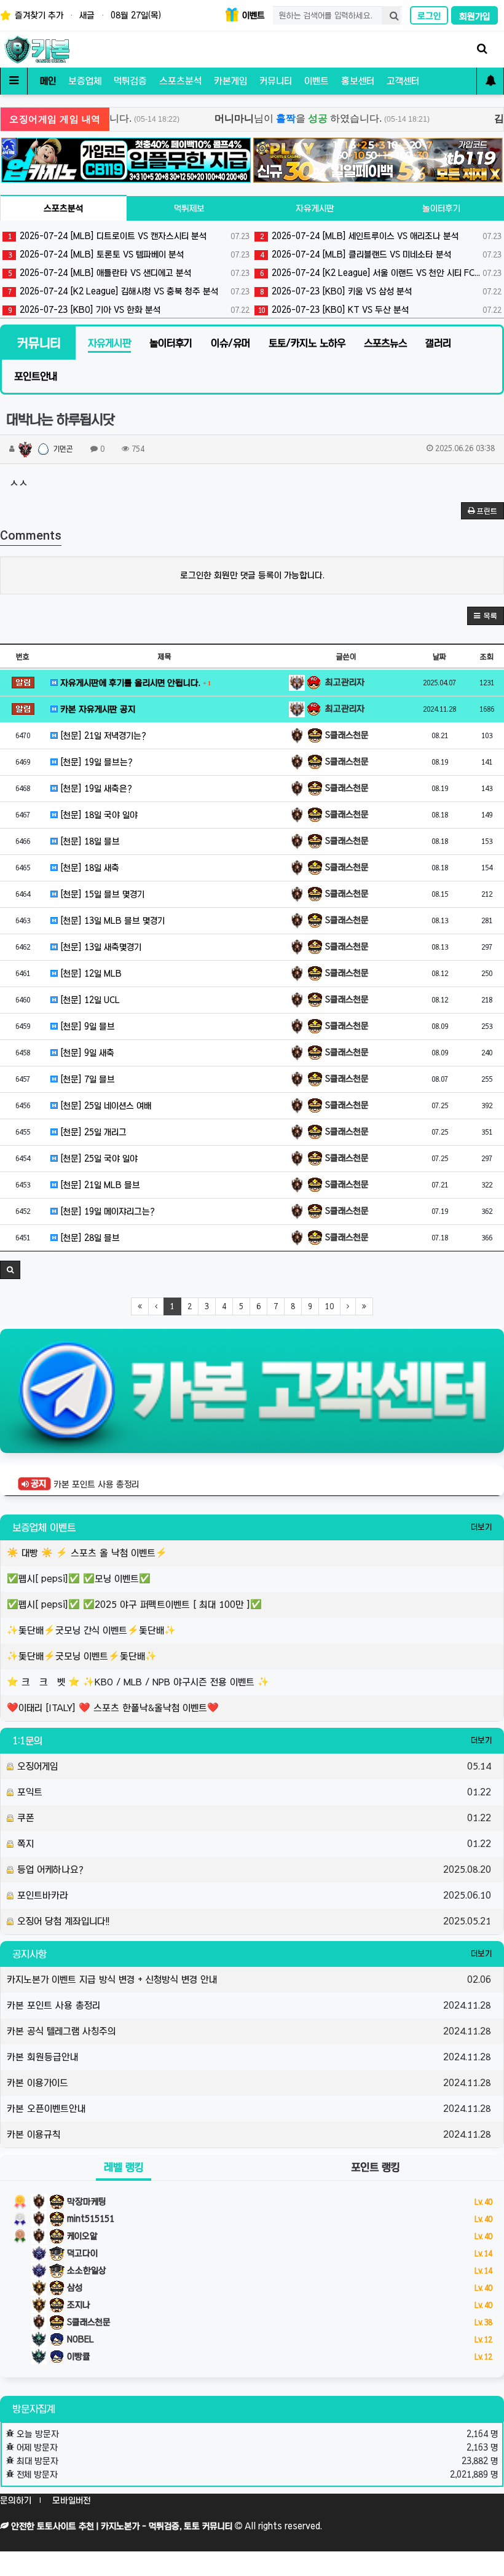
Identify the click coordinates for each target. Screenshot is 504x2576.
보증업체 (85, 81)
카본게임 (230, 81)
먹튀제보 (189, 208)
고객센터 (403, 81)
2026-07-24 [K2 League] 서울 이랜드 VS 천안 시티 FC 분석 (381, 273)
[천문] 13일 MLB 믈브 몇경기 (111, 921)
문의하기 (16, 2500)
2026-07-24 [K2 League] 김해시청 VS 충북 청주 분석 (129, 291)
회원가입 (474, 17)
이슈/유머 (230, 343)
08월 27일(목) (136, 15)
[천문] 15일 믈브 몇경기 (101, 894)
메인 (48, 81)
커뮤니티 (276, 81)
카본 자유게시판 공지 (96, 709)
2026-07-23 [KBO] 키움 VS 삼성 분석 (381, 291)
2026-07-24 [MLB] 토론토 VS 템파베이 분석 (129, 254)
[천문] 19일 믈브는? (95, 762)
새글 (87, 15)
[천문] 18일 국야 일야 (98, 815)
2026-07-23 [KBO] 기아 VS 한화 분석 (129, 310)
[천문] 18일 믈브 (89, 841)
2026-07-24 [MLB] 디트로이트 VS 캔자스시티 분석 (129, 236)
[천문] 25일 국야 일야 (98, 1159)
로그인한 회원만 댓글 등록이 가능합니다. (252, 575)
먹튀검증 (130, 81)
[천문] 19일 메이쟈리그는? (106, 1211)
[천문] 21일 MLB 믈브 (99, 1185)
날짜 (439, 656)
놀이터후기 (441, 208)
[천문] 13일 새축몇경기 (100, 947)
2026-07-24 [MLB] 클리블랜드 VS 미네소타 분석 (381, 254)
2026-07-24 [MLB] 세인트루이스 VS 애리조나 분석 (381, 236)
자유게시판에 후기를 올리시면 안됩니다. (134, 683)
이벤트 (252, 15)
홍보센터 (358, 81)
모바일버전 (71, 2500)
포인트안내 (36, 376)
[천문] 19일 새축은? (95, 789)
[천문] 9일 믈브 (86, 1026)
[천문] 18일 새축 (89, 868)
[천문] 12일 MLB (90, 974)
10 (329, 1306)
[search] (391, 15)
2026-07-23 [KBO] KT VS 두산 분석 (380, 310)
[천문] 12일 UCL (89, 1000)
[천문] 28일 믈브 (89, 1238)
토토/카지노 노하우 (307, 343)
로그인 (429, 16)
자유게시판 (315, 208)
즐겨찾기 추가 (38, 15)
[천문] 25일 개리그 (92, 1132)
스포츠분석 (180, 81)
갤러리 (438, 343)
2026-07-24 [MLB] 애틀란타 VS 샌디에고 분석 (129, 273)
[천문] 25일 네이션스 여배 (104, 1106)
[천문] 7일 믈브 (86, 1079)
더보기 (481, 1527)
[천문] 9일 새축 (86, 1053)
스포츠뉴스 (385, 343)
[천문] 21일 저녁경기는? (102, 736)
